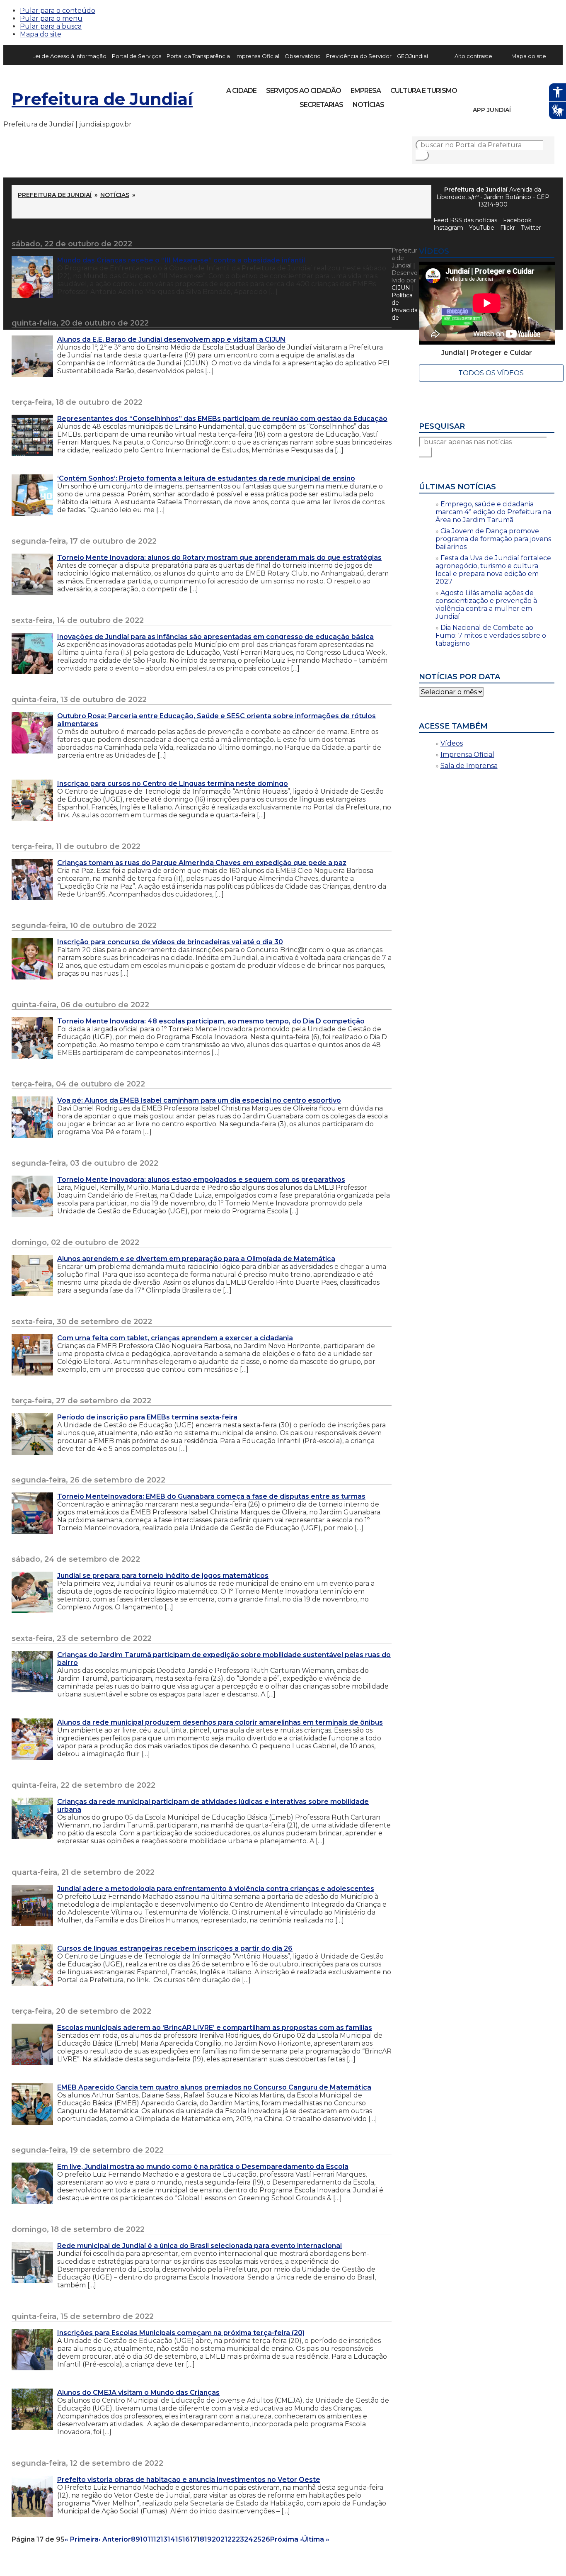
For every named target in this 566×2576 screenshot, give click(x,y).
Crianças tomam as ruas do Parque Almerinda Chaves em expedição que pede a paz (202, 863)
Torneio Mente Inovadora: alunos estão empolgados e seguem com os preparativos (201, 1180)
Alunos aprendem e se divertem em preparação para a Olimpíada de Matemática (196, 1259)
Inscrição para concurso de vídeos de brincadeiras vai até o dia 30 (170, 942)
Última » (316, 2539)
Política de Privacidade (405, 306)
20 (216, 2539)
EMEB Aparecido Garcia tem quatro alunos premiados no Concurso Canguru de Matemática (214, 2087)
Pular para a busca (51, 26)
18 (201, 2539)
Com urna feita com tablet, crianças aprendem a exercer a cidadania (175, 1338)
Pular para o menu (51, 18)
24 (249, 2539)
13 (164, 2539)
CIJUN (401, 288)
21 (224, 2539)
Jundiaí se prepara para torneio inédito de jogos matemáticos (163, 1576)
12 (157, 2539)
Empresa (366, 91)
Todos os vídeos (491, 373)
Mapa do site (41, 34)
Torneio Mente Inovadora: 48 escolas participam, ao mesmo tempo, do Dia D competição (211, 1021)
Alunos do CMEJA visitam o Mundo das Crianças (138, 2393)
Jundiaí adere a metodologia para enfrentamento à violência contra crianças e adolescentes (216, 1889)
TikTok (493, 88)
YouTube (507, 88)
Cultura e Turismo (424, 91)
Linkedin (521, 88)
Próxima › (286, 2539)
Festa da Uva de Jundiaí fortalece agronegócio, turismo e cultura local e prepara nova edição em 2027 (493, 570)
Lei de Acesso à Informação (69, 56)
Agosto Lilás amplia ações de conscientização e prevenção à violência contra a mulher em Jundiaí (486, 605)
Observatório (303, 56)
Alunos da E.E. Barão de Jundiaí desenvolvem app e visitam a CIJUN (171, 339)
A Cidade (241, 91)
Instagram (479, 88)
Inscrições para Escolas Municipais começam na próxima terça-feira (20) (181, 2333)
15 (179, 2539)
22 (232, 2539)
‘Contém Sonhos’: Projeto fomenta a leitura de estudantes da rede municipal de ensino (206, 478)
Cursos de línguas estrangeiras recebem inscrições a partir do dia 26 (175, 1948)
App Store (520, 110)
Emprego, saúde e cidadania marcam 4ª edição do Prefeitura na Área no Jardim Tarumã (493, 512)
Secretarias (321, 105)
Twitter (531, 228)
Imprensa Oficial (257, 56)
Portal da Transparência (198, 56)
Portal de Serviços (137, 56)
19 (208, 2539)
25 (257, 2539)
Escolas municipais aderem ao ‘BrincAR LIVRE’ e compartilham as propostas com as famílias (215, 2028)
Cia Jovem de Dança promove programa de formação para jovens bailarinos (493, 539)
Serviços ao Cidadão (304, 91)
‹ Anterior (115, 2539)
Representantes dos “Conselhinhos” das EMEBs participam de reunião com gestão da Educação (222, 419)
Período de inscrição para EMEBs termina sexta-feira (147, 1417)
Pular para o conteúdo (58, 11)
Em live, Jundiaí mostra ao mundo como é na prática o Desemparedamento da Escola (203, 2167)
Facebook (517, 220)
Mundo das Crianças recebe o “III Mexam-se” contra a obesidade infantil (181, 260)
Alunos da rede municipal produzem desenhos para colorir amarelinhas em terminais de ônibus (220, 1722)
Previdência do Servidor (359, 56)
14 (171, 2539)
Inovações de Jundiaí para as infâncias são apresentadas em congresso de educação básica (215, 637)
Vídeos (452, 743)
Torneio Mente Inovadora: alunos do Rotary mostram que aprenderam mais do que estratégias (219, 558)
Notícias (368, 105)
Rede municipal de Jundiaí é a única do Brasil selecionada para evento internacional (200, 2246)
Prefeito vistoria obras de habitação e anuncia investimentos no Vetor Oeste (189, 2480)
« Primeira (82, 2539)
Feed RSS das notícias (465, 220)
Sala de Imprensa (469, 766)
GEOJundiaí (412, 56)
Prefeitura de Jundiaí (102, 99)
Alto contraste (473, 56)
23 (240, 2539)
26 (266, 2539)
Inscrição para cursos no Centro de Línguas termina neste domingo (173, 784)
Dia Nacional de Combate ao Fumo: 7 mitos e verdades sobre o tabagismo (491, 635)
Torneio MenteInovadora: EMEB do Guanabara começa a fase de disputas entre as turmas (211, 1496)
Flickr (535, 88)
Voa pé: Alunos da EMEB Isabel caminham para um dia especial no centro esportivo (199, 1100)
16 (186, 2539)
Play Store (534, 110)
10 (144, 2539)
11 (150, 2539)
